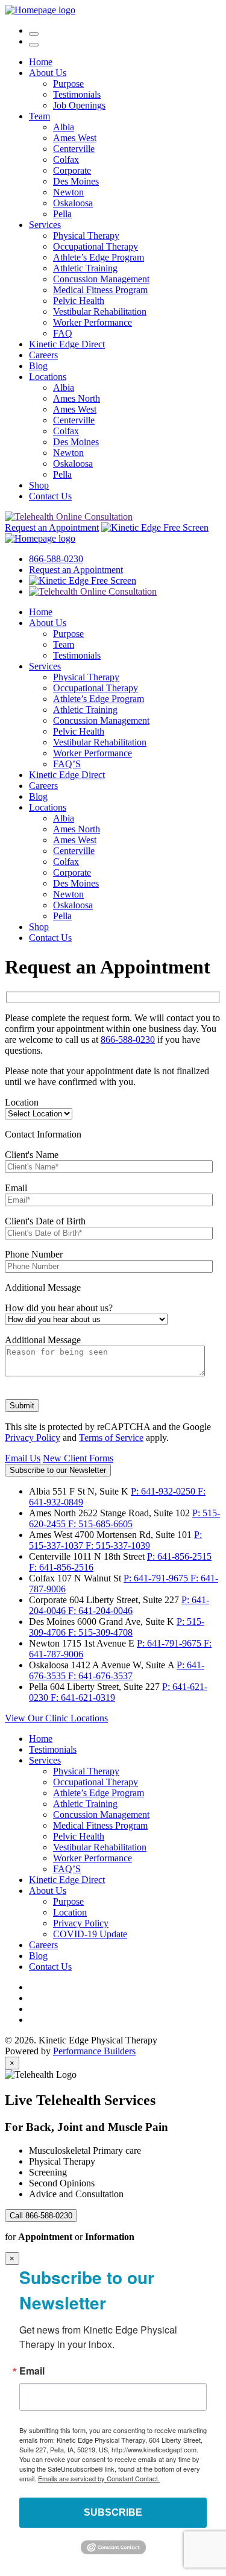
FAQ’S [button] (67, 764)
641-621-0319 (83, 1698)
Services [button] (45, 225)
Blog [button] (38, 366)
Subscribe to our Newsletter (58, 1470)
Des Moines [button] (76, 181)
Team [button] (39, 116)
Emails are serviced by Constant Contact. (99, 2478)
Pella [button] (62, 214)
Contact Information (43, 1134)
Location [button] (70, 1912)
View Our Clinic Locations (56, 1718)
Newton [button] (68, 192)
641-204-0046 (100, 1611)
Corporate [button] (72, 170)
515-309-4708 (100, 1632)
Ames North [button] (77, 398)
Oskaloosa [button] (73, 203)
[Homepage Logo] (40, 10)
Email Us (23, 1458)
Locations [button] (48, 377)
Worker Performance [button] (93, 322)
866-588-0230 (56, 559)
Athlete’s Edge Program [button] (99, 257)
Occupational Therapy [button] (96, 246)
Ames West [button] (75, 138)
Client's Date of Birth (45, 1221)
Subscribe (113, 2512)
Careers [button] (43, 355)
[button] (34, 45)
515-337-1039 (118, 1546)
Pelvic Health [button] (79, 301)
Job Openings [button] (79, 105)
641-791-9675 (157, 1578)
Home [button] (41, 62)
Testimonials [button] (77, 94)
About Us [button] (48, 73)
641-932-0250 (164, 1491)
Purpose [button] (68, 84)
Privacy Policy (33, 1438)
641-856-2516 (61, 1567)
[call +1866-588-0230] (34, 30)
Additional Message (43, 1287)
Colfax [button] (66, 160)
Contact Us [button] (50, 496)
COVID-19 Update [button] (90, 1934)
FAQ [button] (63, 333)
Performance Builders (94, 2051)
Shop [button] (39, 485)
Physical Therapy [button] (86, 236)
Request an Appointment (52, 527)
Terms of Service (111, 1438)
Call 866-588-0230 (41, 2216)
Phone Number (34, 1254)
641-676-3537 (100, 1676)
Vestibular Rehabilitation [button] (100, 312)
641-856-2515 (179, 1556)
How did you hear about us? (59, 1308)
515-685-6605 (100, 1524)
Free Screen (185, 527)
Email (16, 1188)
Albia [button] (64, 127)
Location (22, 1102)
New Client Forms (78, 1458)
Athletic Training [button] (85, 268)
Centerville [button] (74, 149)
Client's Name (32, 1155)
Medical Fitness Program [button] (100, 290)
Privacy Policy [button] (81, 1923)
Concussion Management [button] (101, 279)
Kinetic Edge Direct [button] (67, 344)
